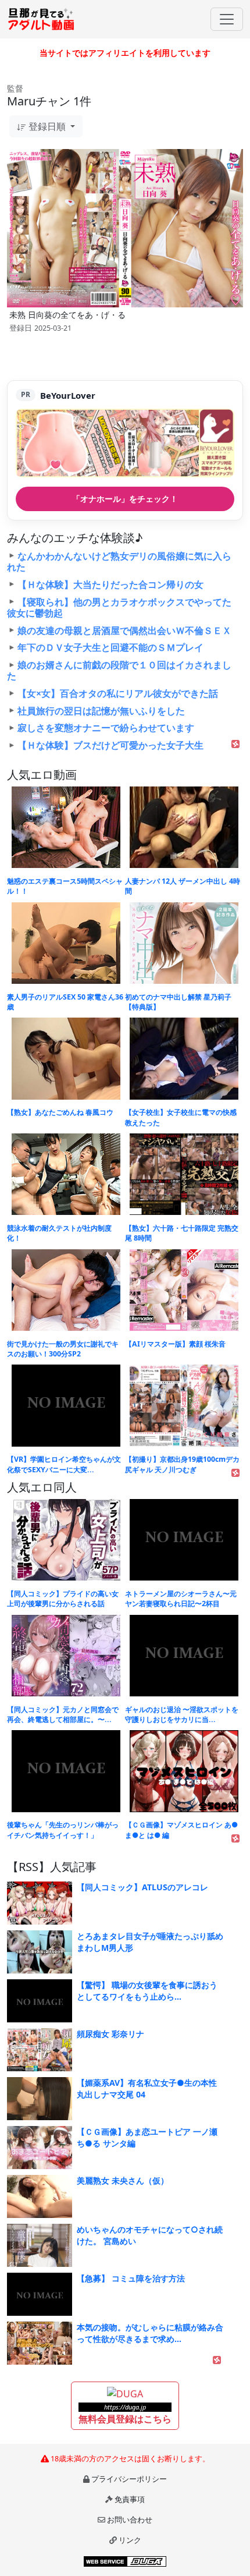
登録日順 (47, 126)
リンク (130, 2540)
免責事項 (130, 2499)
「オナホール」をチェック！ (125, 499)
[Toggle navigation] (227, 19)
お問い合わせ (130, 2520)
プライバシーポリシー (129, 2479)
